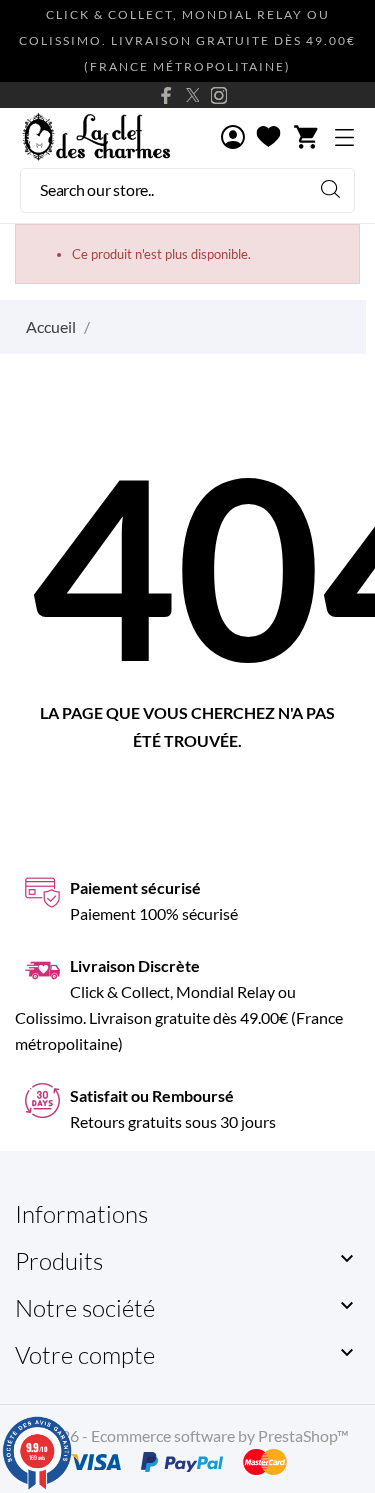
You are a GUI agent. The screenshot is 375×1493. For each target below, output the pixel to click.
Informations (81, 1214)
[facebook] (167, 95)
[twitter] (193, 95)
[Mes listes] (268, 138)
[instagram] (219, 95)
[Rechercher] (330, 188)
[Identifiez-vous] (233, 138)
